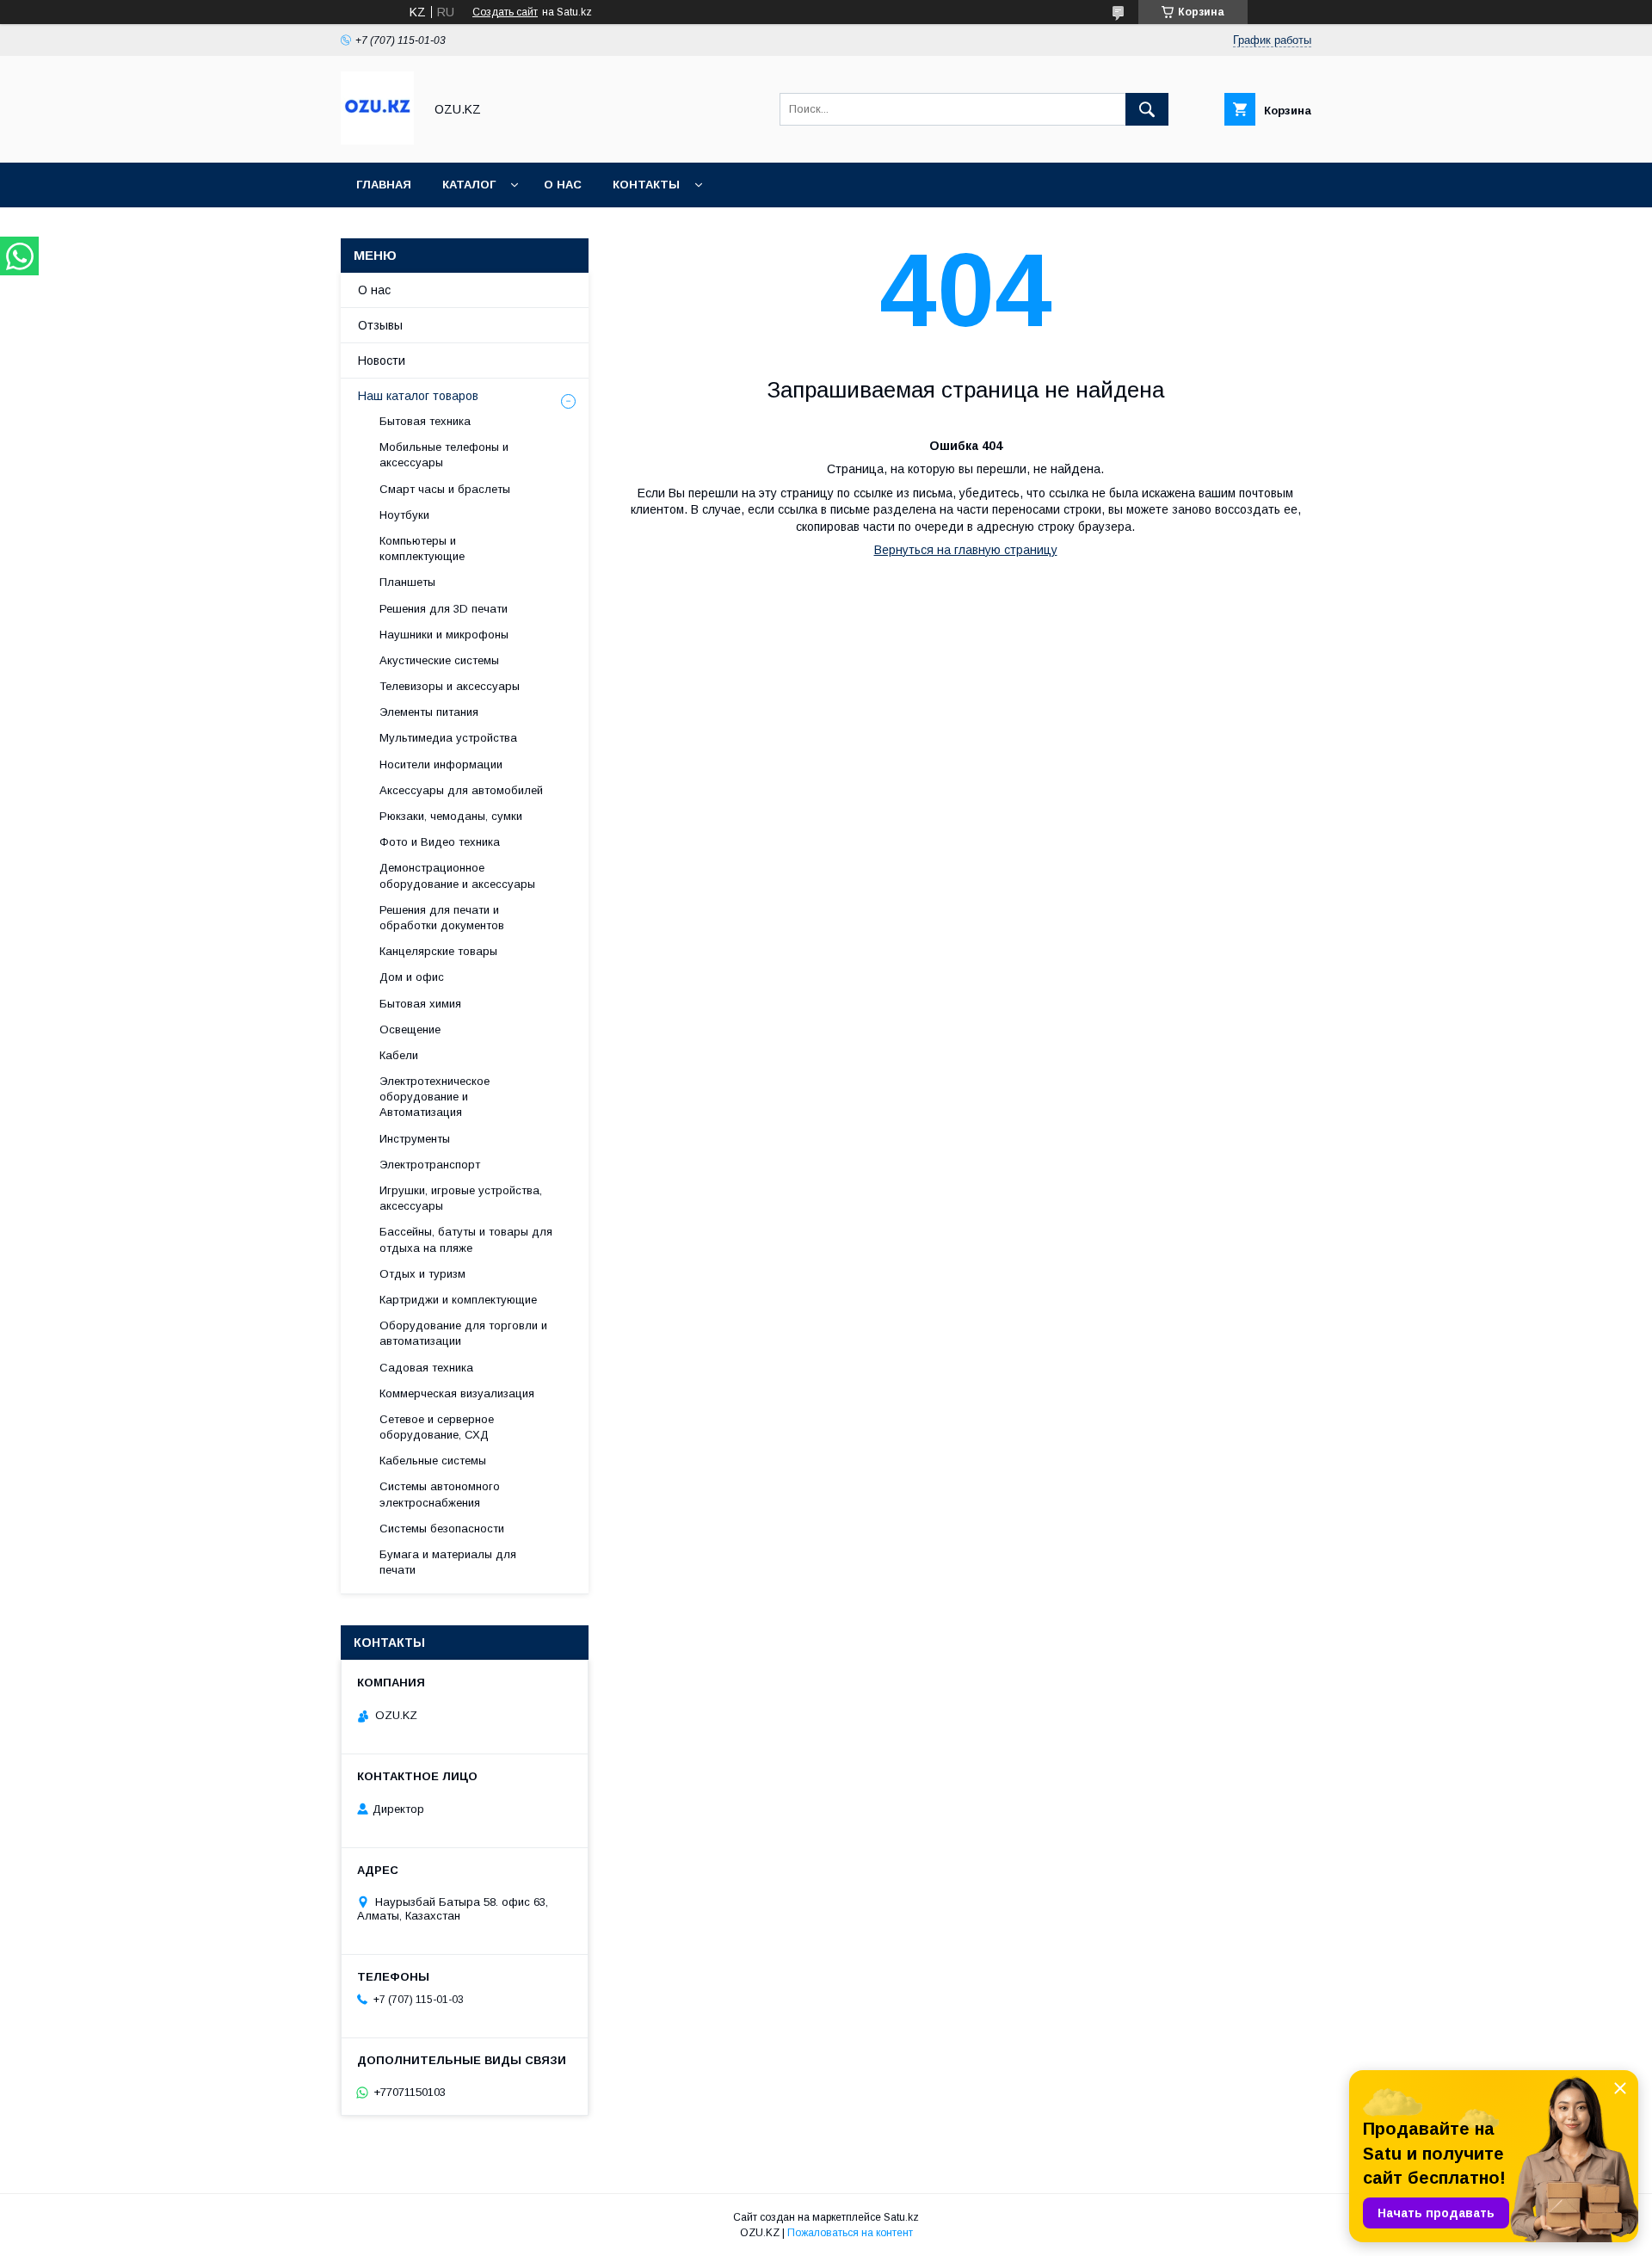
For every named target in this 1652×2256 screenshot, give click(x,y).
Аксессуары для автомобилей (461, 790)
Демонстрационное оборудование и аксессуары (457, 875)
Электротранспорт (430, 1165)
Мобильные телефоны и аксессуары (444, 455)
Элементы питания (429, 712)
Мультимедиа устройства (448, 738)
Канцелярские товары (438, 951)
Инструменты (415, 1139)
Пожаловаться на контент (850, 2233)
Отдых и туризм (422, 1274)
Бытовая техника (425, 421)
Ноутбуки (404, 515)
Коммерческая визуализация (457, 1393)
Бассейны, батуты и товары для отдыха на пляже (466, 1239)
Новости (382, 361)
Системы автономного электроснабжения (440, 1494)
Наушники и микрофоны (444, 635)
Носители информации (441, 764)
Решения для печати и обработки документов (442, 918)
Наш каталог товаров (418, 396)
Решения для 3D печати (444, 609)
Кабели (399, 1055)
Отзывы (380, 325)
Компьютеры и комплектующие (422, 549)
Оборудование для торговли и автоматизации (463, 1333)
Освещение (410, 1029)
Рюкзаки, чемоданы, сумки (451, 816)
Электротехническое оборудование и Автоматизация (435, 1097)
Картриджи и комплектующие (458, 1300)
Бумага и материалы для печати (448, 1562)
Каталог (469, 185)
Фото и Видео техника (440, 842)
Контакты (646, 185)
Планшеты (407, 582)
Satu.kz (901, 2217)
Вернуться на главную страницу (966, 550)
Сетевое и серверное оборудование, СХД (437, 1427)
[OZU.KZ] (377, 140)
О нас (563, 185)
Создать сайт (505, 12)
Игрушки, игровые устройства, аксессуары (461, 1198)
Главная (384, 185)
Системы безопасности (442, 1529)
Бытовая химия (420, 1004)
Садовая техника (426, 1368)
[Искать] (1147, 109)
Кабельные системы (433, 1461)
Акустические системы (439, 660)
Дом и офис (412, 977)
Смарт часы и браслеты (445, 489)
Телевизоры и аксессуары (450, 686)
